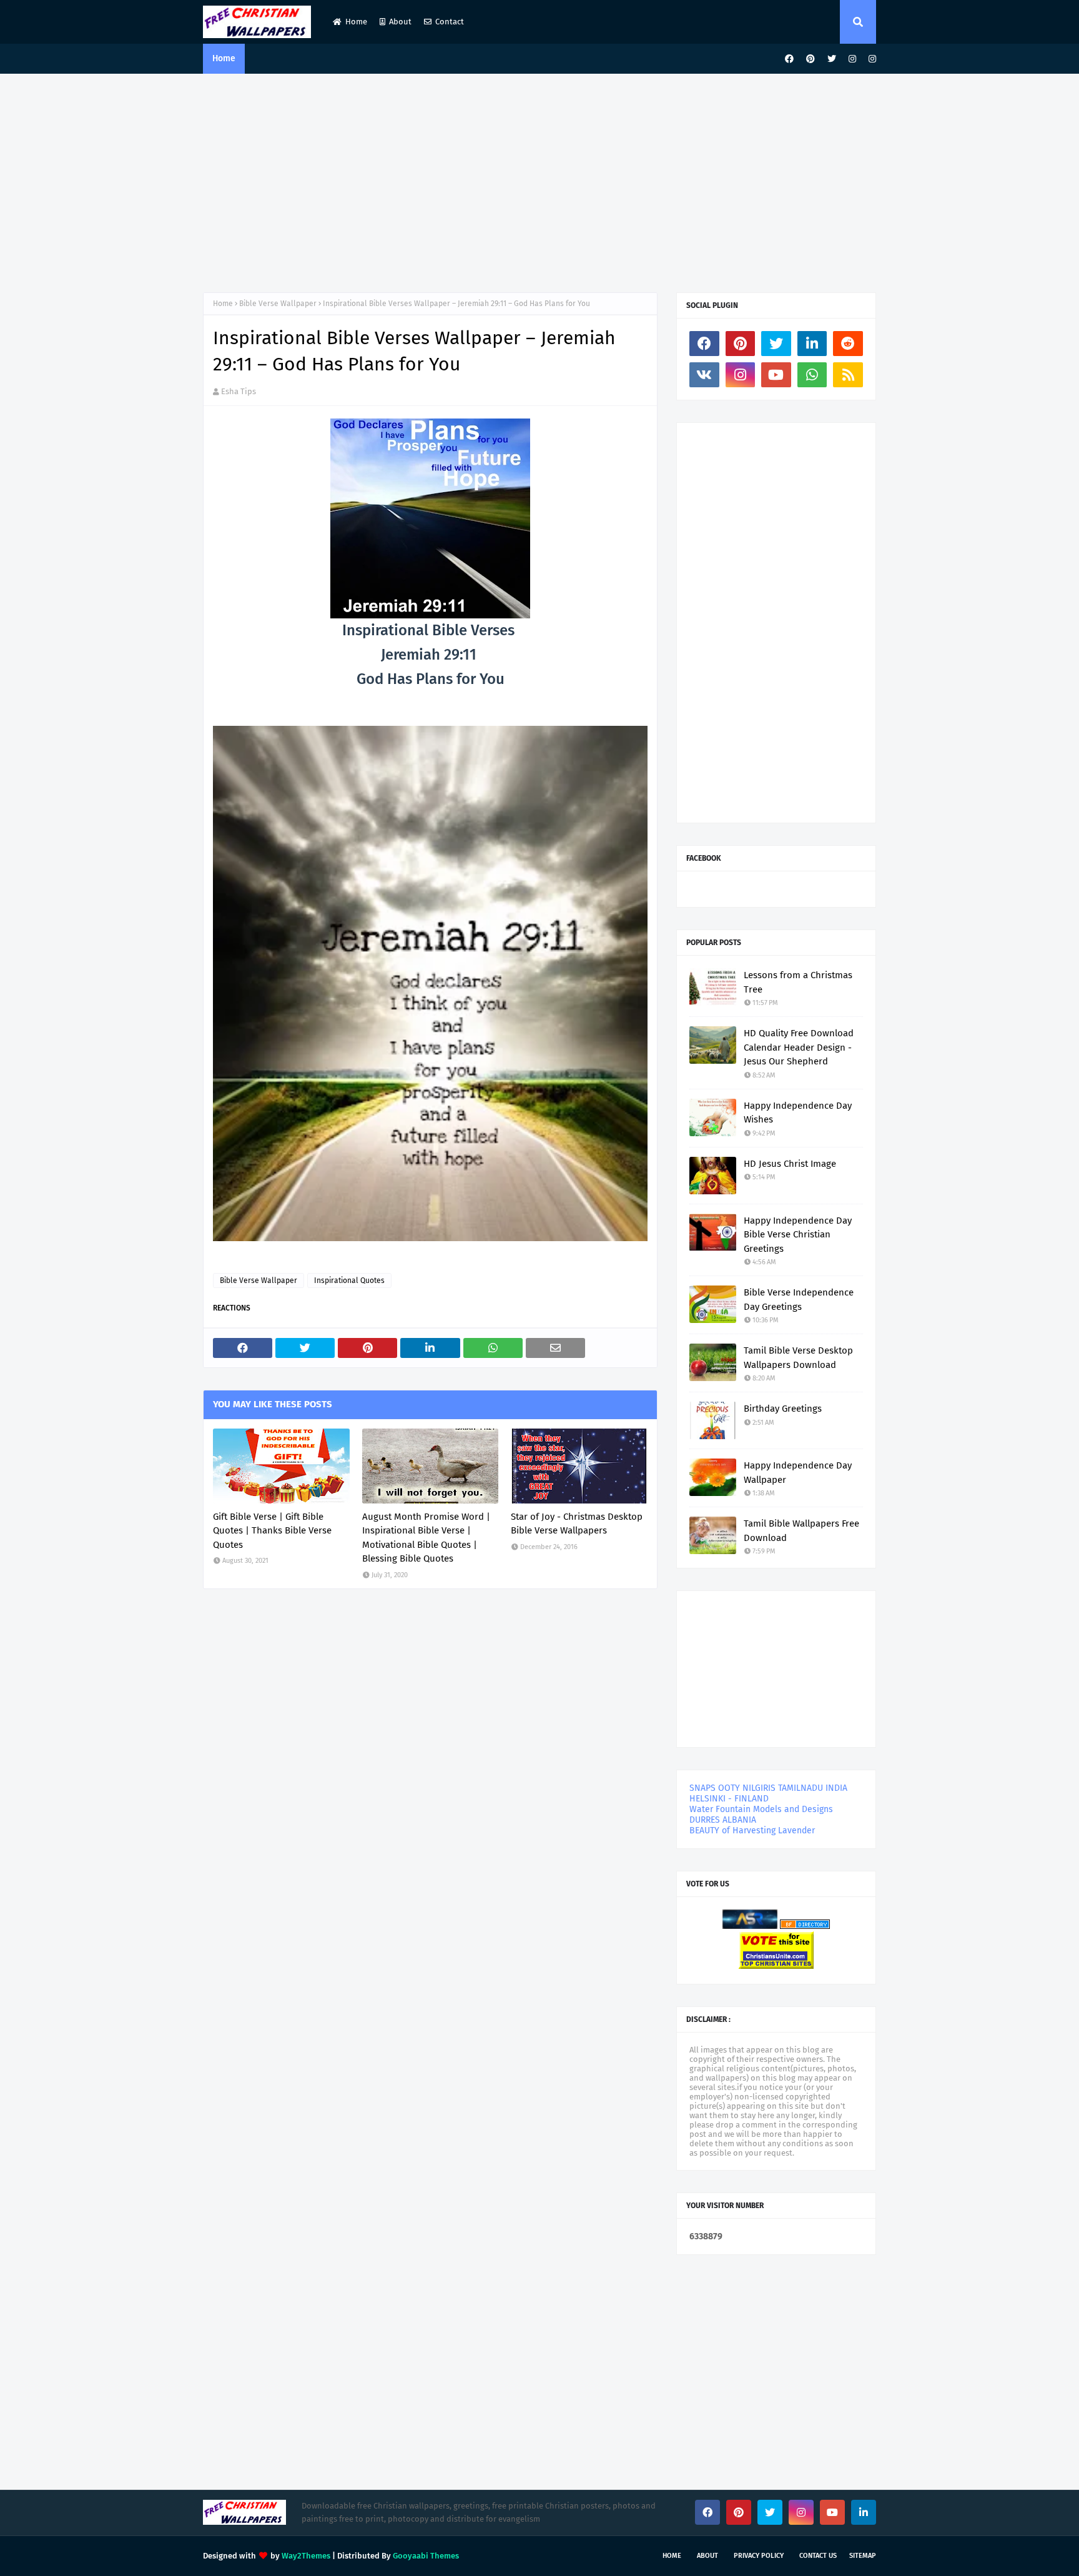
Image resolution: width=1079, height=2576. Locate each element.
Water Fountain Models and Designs (761, 1809)
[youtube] (776, 375)
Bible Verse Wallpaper (278, 304)
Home (356, 22)
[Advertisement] (539, 180)
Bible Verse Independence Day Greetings (799, 1300)
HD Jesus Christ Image (790, 1164)
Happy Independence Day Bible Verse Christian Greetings (798, 1235)
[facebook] (789, 59)
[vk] (704, 375)
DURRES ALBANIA (723, 1820)
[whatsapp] (812, 375)
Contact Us (818, 2556)
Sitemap (863, 2556)
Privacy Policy (759, 2556)
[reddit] (848, 344)
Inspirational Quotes (349, 1281)
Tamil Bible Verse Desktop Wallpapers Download (798, 1358)
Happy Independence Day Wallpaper (798, 1473)
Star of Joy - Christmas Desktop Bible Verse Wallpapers (577, 1524)
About (400, 22)
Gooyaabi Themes (426, 2556)
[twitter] (832, 59)
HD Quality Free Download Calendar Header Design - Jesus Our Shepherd (799, 1047)
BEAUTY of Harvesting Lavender (752, 1830)
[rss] (848, 375)
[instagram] (852, 59)
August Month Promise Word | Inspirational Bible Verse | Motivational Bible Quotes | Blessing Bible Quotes (426, 1538)
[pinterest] (810, 59)
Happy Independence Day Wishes (798, 1113)
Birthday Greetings (783, 1409)
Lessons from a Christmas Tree (798, 982)
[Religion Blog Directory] (805, 1926)
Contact (450, 22)
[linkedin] (812, 344)
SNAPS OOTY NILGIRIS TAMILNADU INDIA (768, 1788)
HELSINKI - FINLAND (729, 1799)
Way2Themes (306, 2556)
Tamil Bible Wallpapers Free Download (801, 1531)
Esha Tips (239, 391)
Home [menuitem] (224, 58)
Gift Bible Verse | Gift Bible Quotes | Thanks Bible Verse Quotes (272, 1531)
